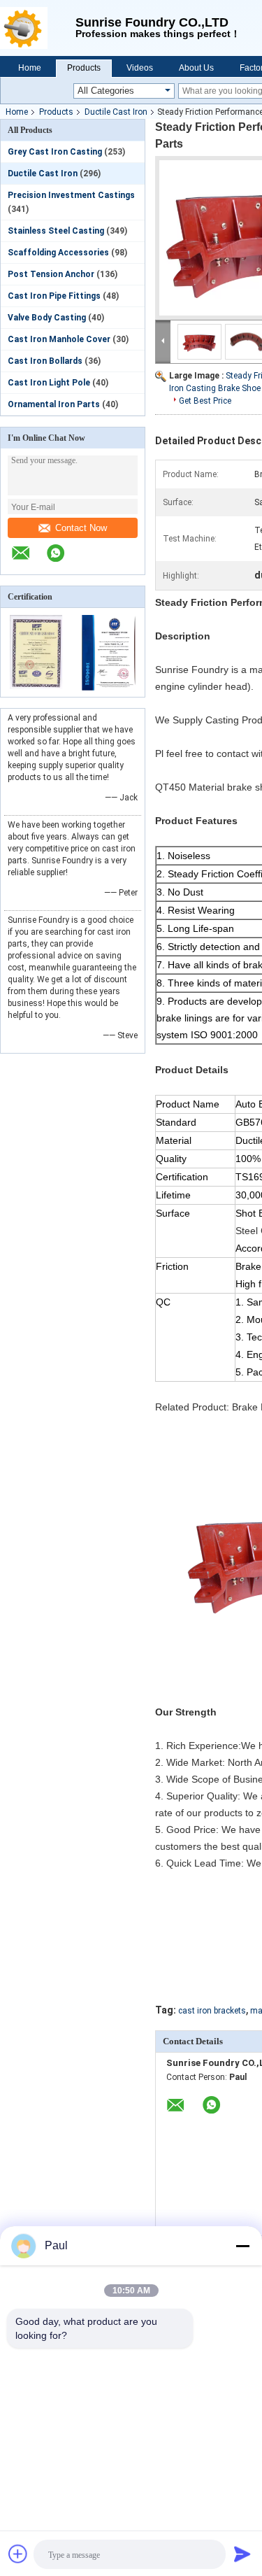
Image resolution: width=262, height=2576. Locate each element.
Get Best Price (205, 401)
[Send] (242, 2554)
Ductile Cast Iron (116, 112)
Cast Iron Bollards (45, 361)
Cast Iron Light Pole (49, 383)
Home (30, 68)
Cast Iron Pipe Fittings (54, 296)
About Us (196, 68)
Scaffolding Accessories (58, 253)
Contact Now (81, 528)
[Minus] (242, 2246)
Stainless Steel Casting (56, 231)
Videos (140, 68)
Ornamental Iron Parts (54, 404)
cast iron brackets (212, 2011)
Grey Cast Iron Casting (55, 152)
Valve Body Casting (47, 318)
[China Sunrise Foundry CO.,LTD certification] (37, 688)
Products (84, 68)
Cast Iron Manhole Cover (59, 339)
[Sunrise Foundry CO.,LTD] (38, 28)
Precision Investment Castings (71, 195)
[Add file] (18, 2554)
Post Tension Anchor (51, 274)
